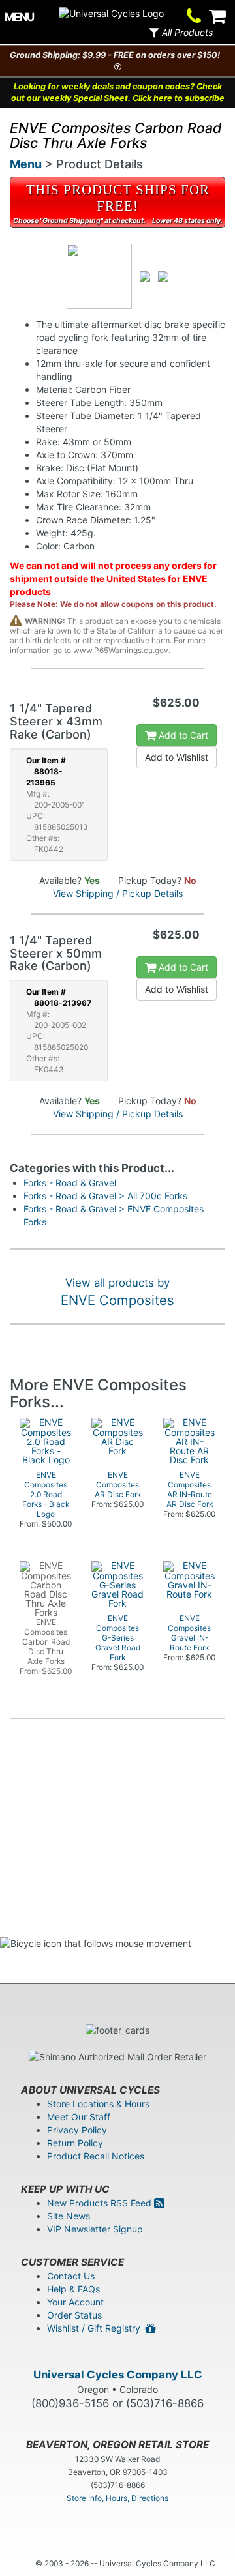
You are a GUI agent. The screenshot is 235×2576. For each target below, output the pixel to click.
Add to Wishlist (177, 757)
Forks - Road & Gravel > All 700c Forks (105, 1196)
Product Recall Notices (96, 2156)
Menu (26, 164)
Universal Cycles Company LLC (118, 2375)
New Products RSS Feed (101, 2203)
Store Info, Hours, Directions (117, 2498)
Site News (69, 2216)
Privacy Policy (77, 2130)
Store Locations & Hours (98, 2104)
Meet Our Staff (79, 2117)
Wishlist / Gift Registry (96, 2328)
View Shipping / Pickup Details (118, 893)
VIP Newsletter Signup (95, 2229)
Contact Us (71, 2276)
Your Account (75, 2302)
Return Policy (75, 2143)
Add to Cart (182, 735)
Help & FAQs (73, 2289)
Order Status (74, 2315)
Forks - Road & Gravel (70, 1183)
